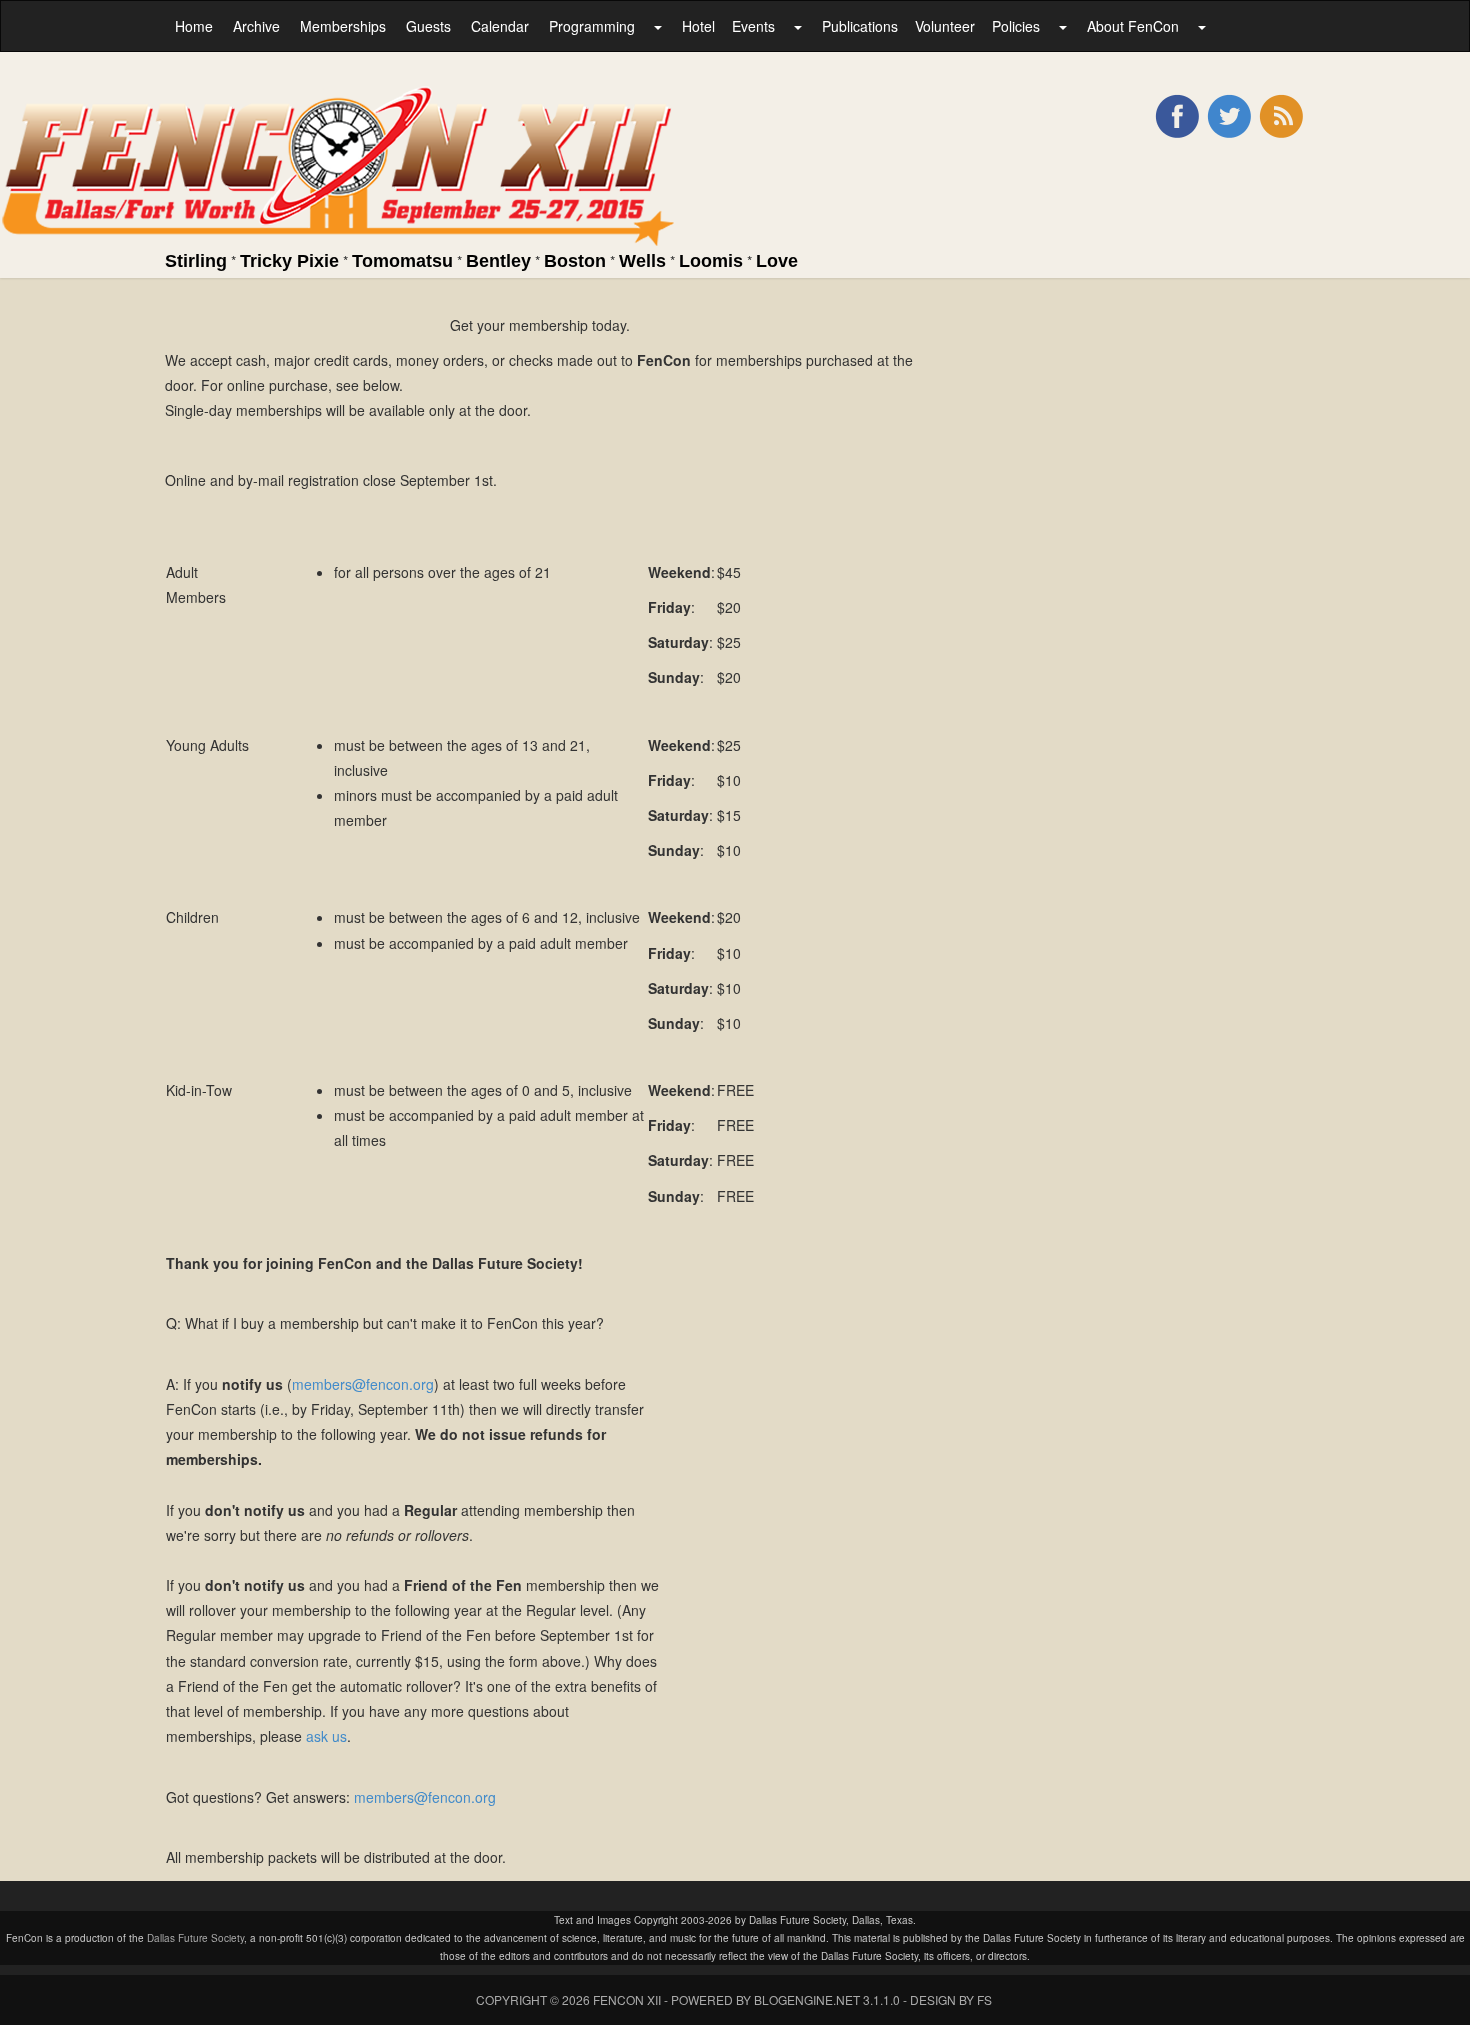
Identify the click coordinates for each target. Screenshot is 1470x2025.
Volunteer (945, 26)
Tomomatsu (402, 261)
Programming (592, 26)
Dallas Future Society (195, 1938)
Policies (1016, 26)
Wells (642, 261)
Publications (860, 26)
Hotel (698, 26)
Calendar (500, 26)
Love (777, 261)
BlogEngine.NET (807, 1999)
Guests (428, 26)
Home (194, 26)
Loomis (711, 261)
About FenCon (1133, 26)
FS (984, 1999)
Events (753, 26)
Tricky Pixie (289, 261)
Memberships (343, 26)
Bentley (498, 261)
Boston (575, 261)
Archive (256, 26)
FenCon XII (627, 1999)
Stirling (196, 261)
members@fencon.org (363, 1384)
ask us (326, 1736)
